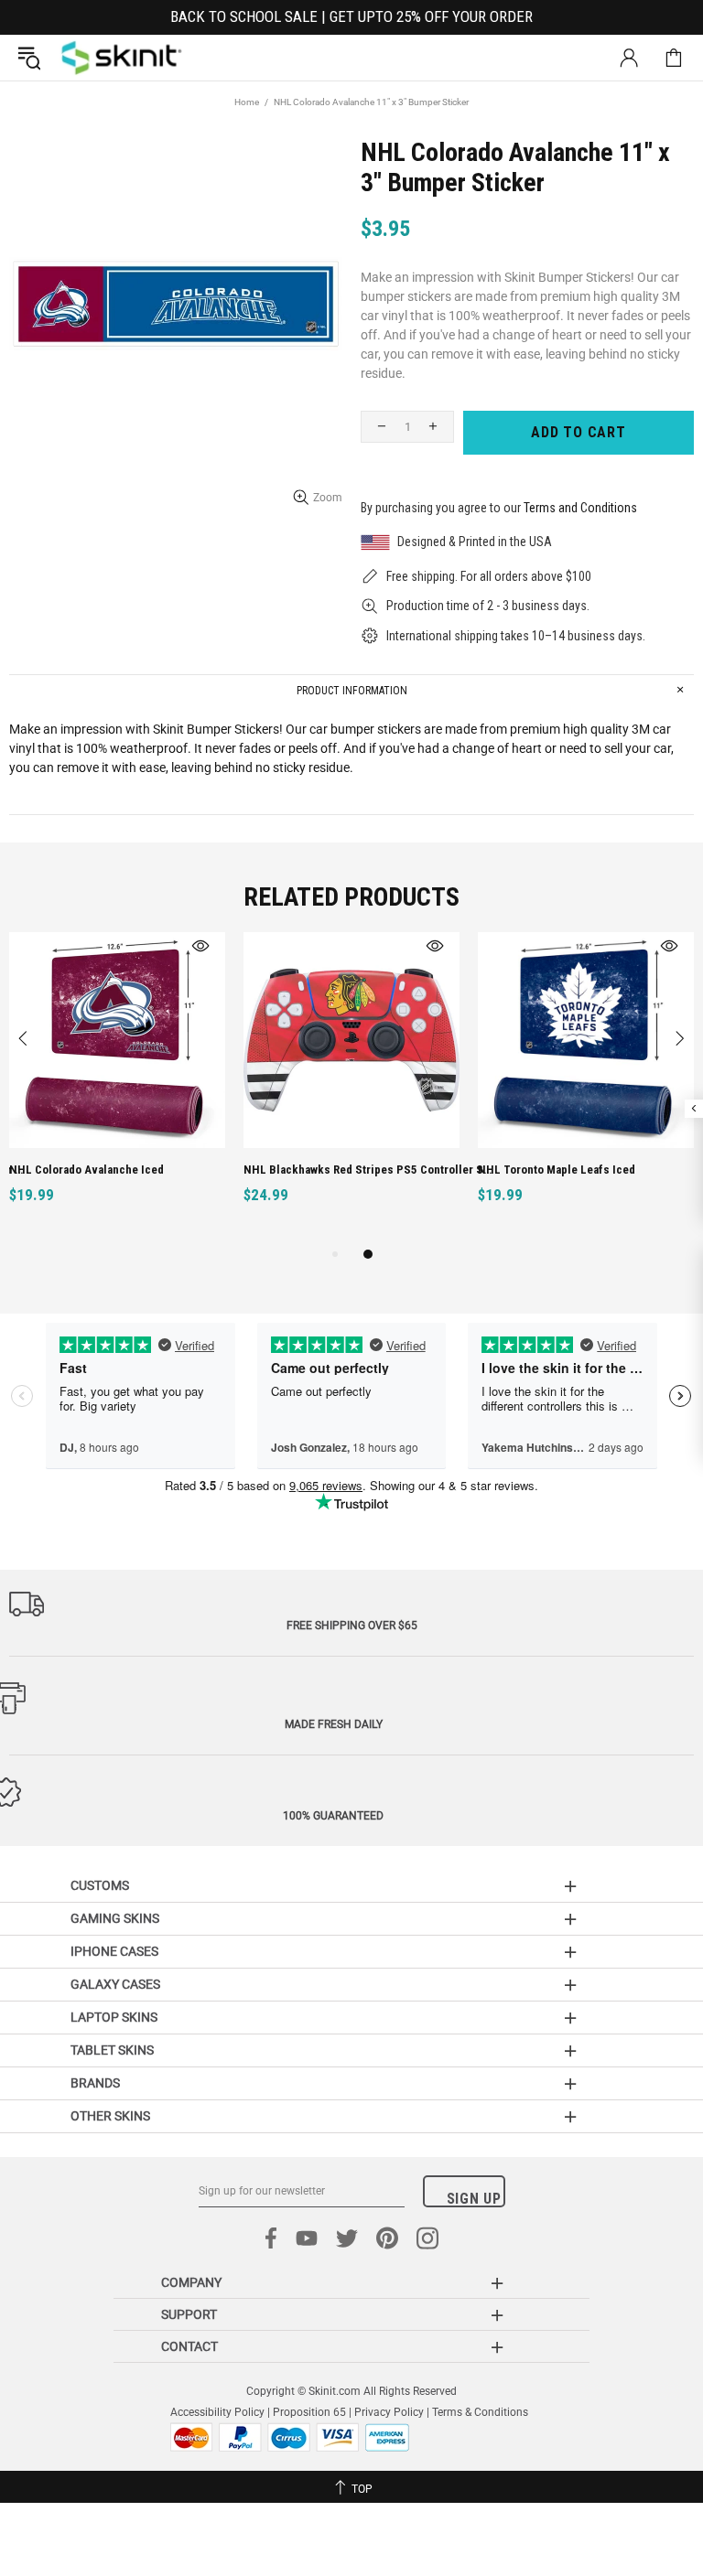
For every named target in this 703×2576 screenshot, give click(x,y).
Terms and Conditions (580, 508)
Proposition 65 (309, 2412)
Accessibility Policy (217, 2412)
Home (247, 102)
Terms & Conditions (480, 2412)
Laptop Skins (114, 2017)
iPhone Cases (114, 1951)
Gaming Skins (115, 1918)
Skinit (122, 58)
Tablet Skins (112, 2050)
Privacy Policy (389, 2412)
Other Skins (110, 2116)
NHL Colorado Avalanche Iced (87, 1170)
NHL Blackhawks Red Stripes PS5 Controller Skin (369, 1170)
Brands (95, 2083)
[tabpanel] (117, 1088)
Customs (100, 1885)
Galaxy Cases (115, 1984)
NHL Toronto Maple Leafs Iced (557, 1170)
